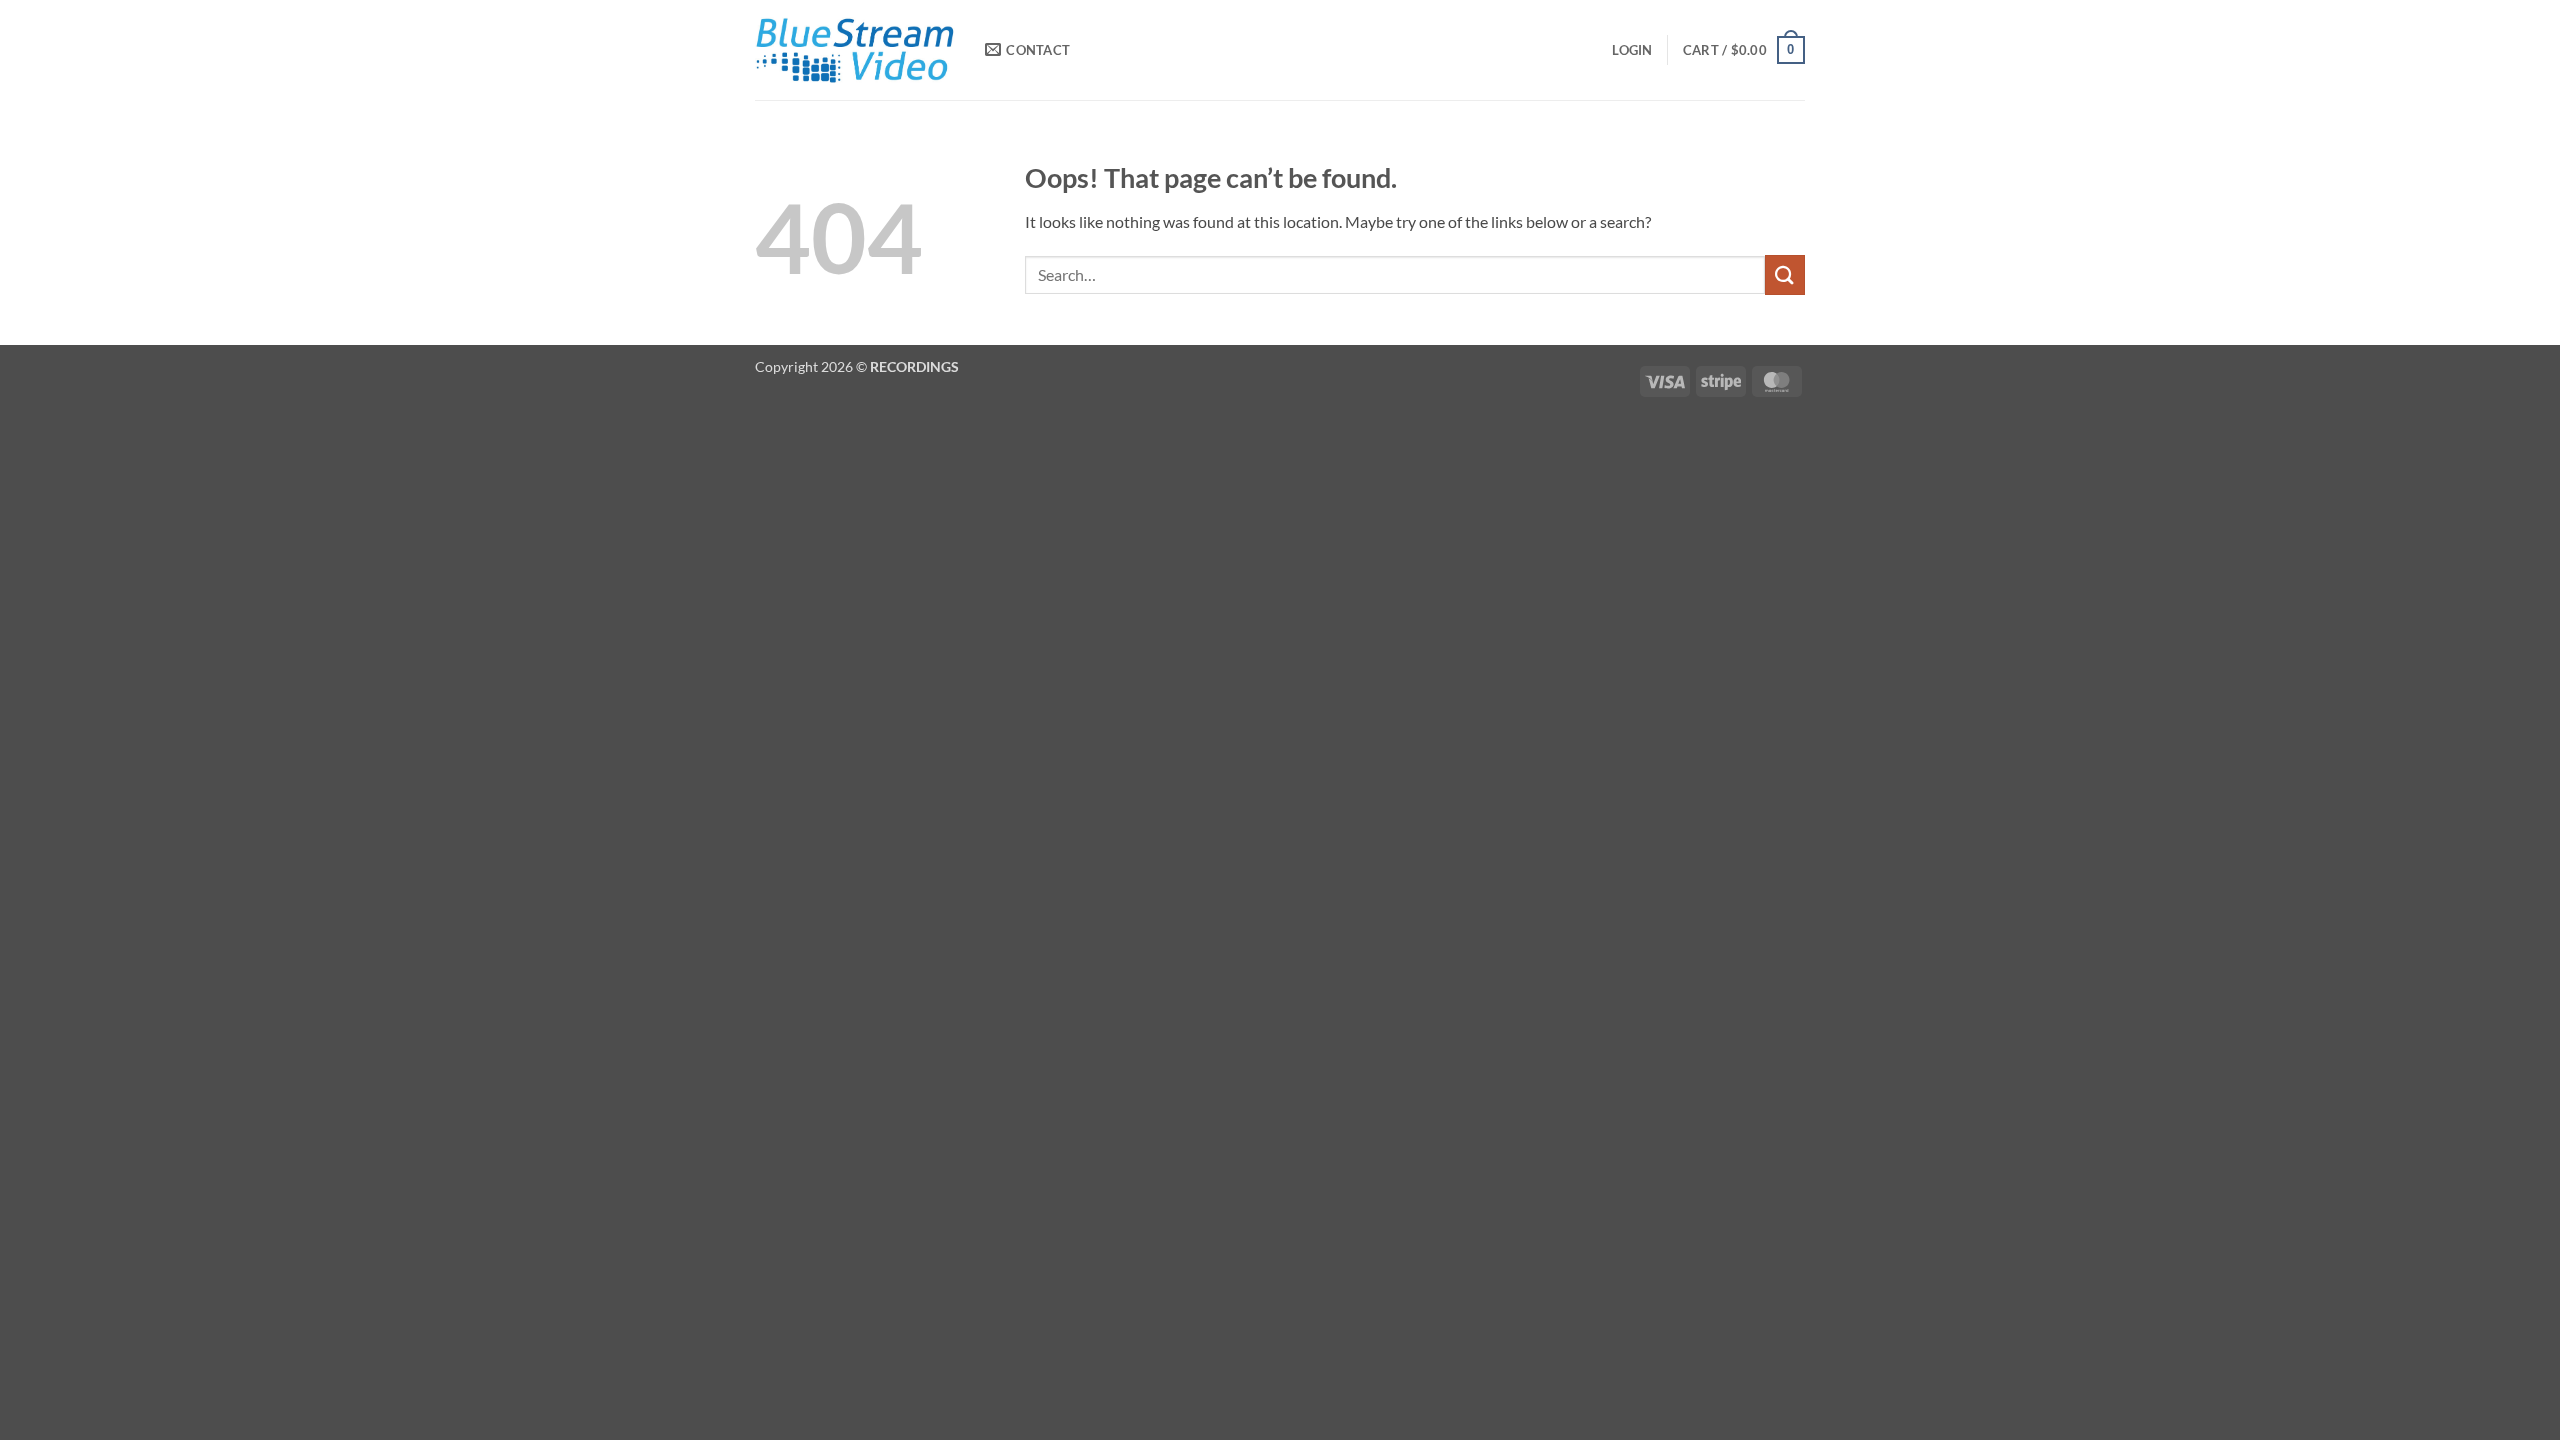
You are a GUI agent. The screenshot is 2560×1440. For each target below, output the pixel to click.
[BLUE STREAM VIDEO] (855, 50)
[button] (1632, 50)
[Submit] (1785, 274)
